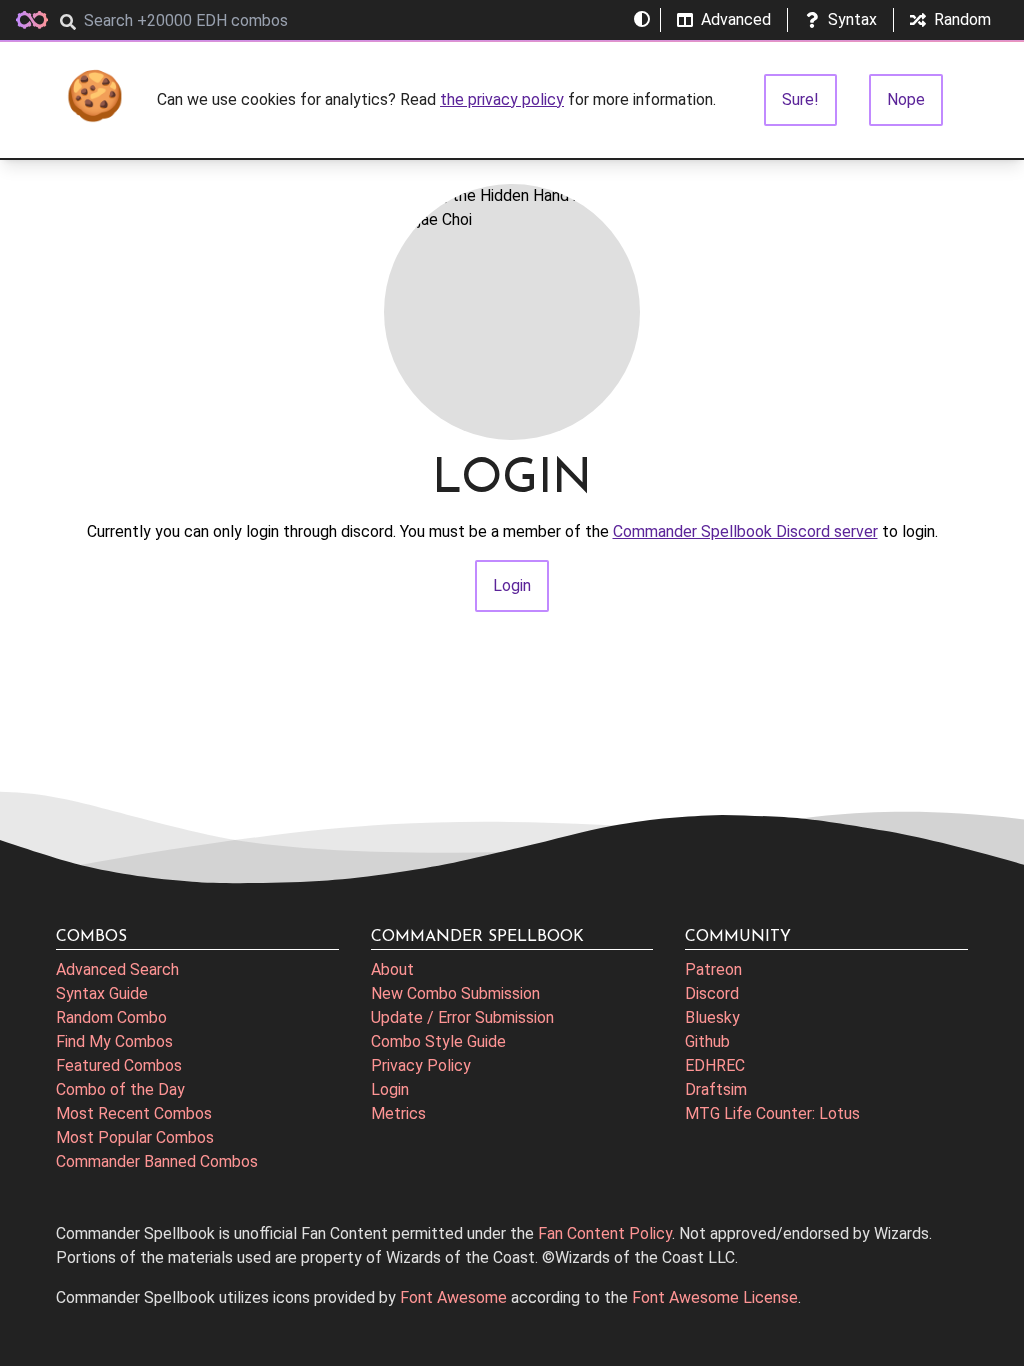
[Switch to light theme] (642, 20)
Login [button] (512, 585)
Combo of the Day (120, 1089)
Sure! (800, 99)
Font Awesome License (715, 1297)
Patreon (713, 969)
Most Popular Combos (135, 1137)
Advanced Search (117, 969)
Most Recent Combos (134, 1113)
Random (962, 19)
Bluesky (712, 1017)
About (392, 969)
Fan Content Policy (605, 1233)
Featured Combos (119, 1065)
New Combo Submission (455, 993)
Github (707, 1041)
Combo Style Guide (438, 1041)
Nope (906, 99)
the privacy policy (502, 99)
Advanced (736, 19)
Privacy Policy (421, 1065)
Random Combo (111, 1017)
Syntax (852, 19)
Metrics (398, 1113)
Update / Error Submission (462, 1017)
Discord (712, 993)
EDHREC (715, 1065)
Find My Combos (114, 1041)
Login (390, 1089)
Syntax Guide (102, 993)
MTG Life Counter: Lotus (772, 1113)
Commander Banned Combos (157, 1161)
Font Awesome (453, 1297)
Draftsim (716, 1089)
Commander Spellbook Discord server (745, 531)
